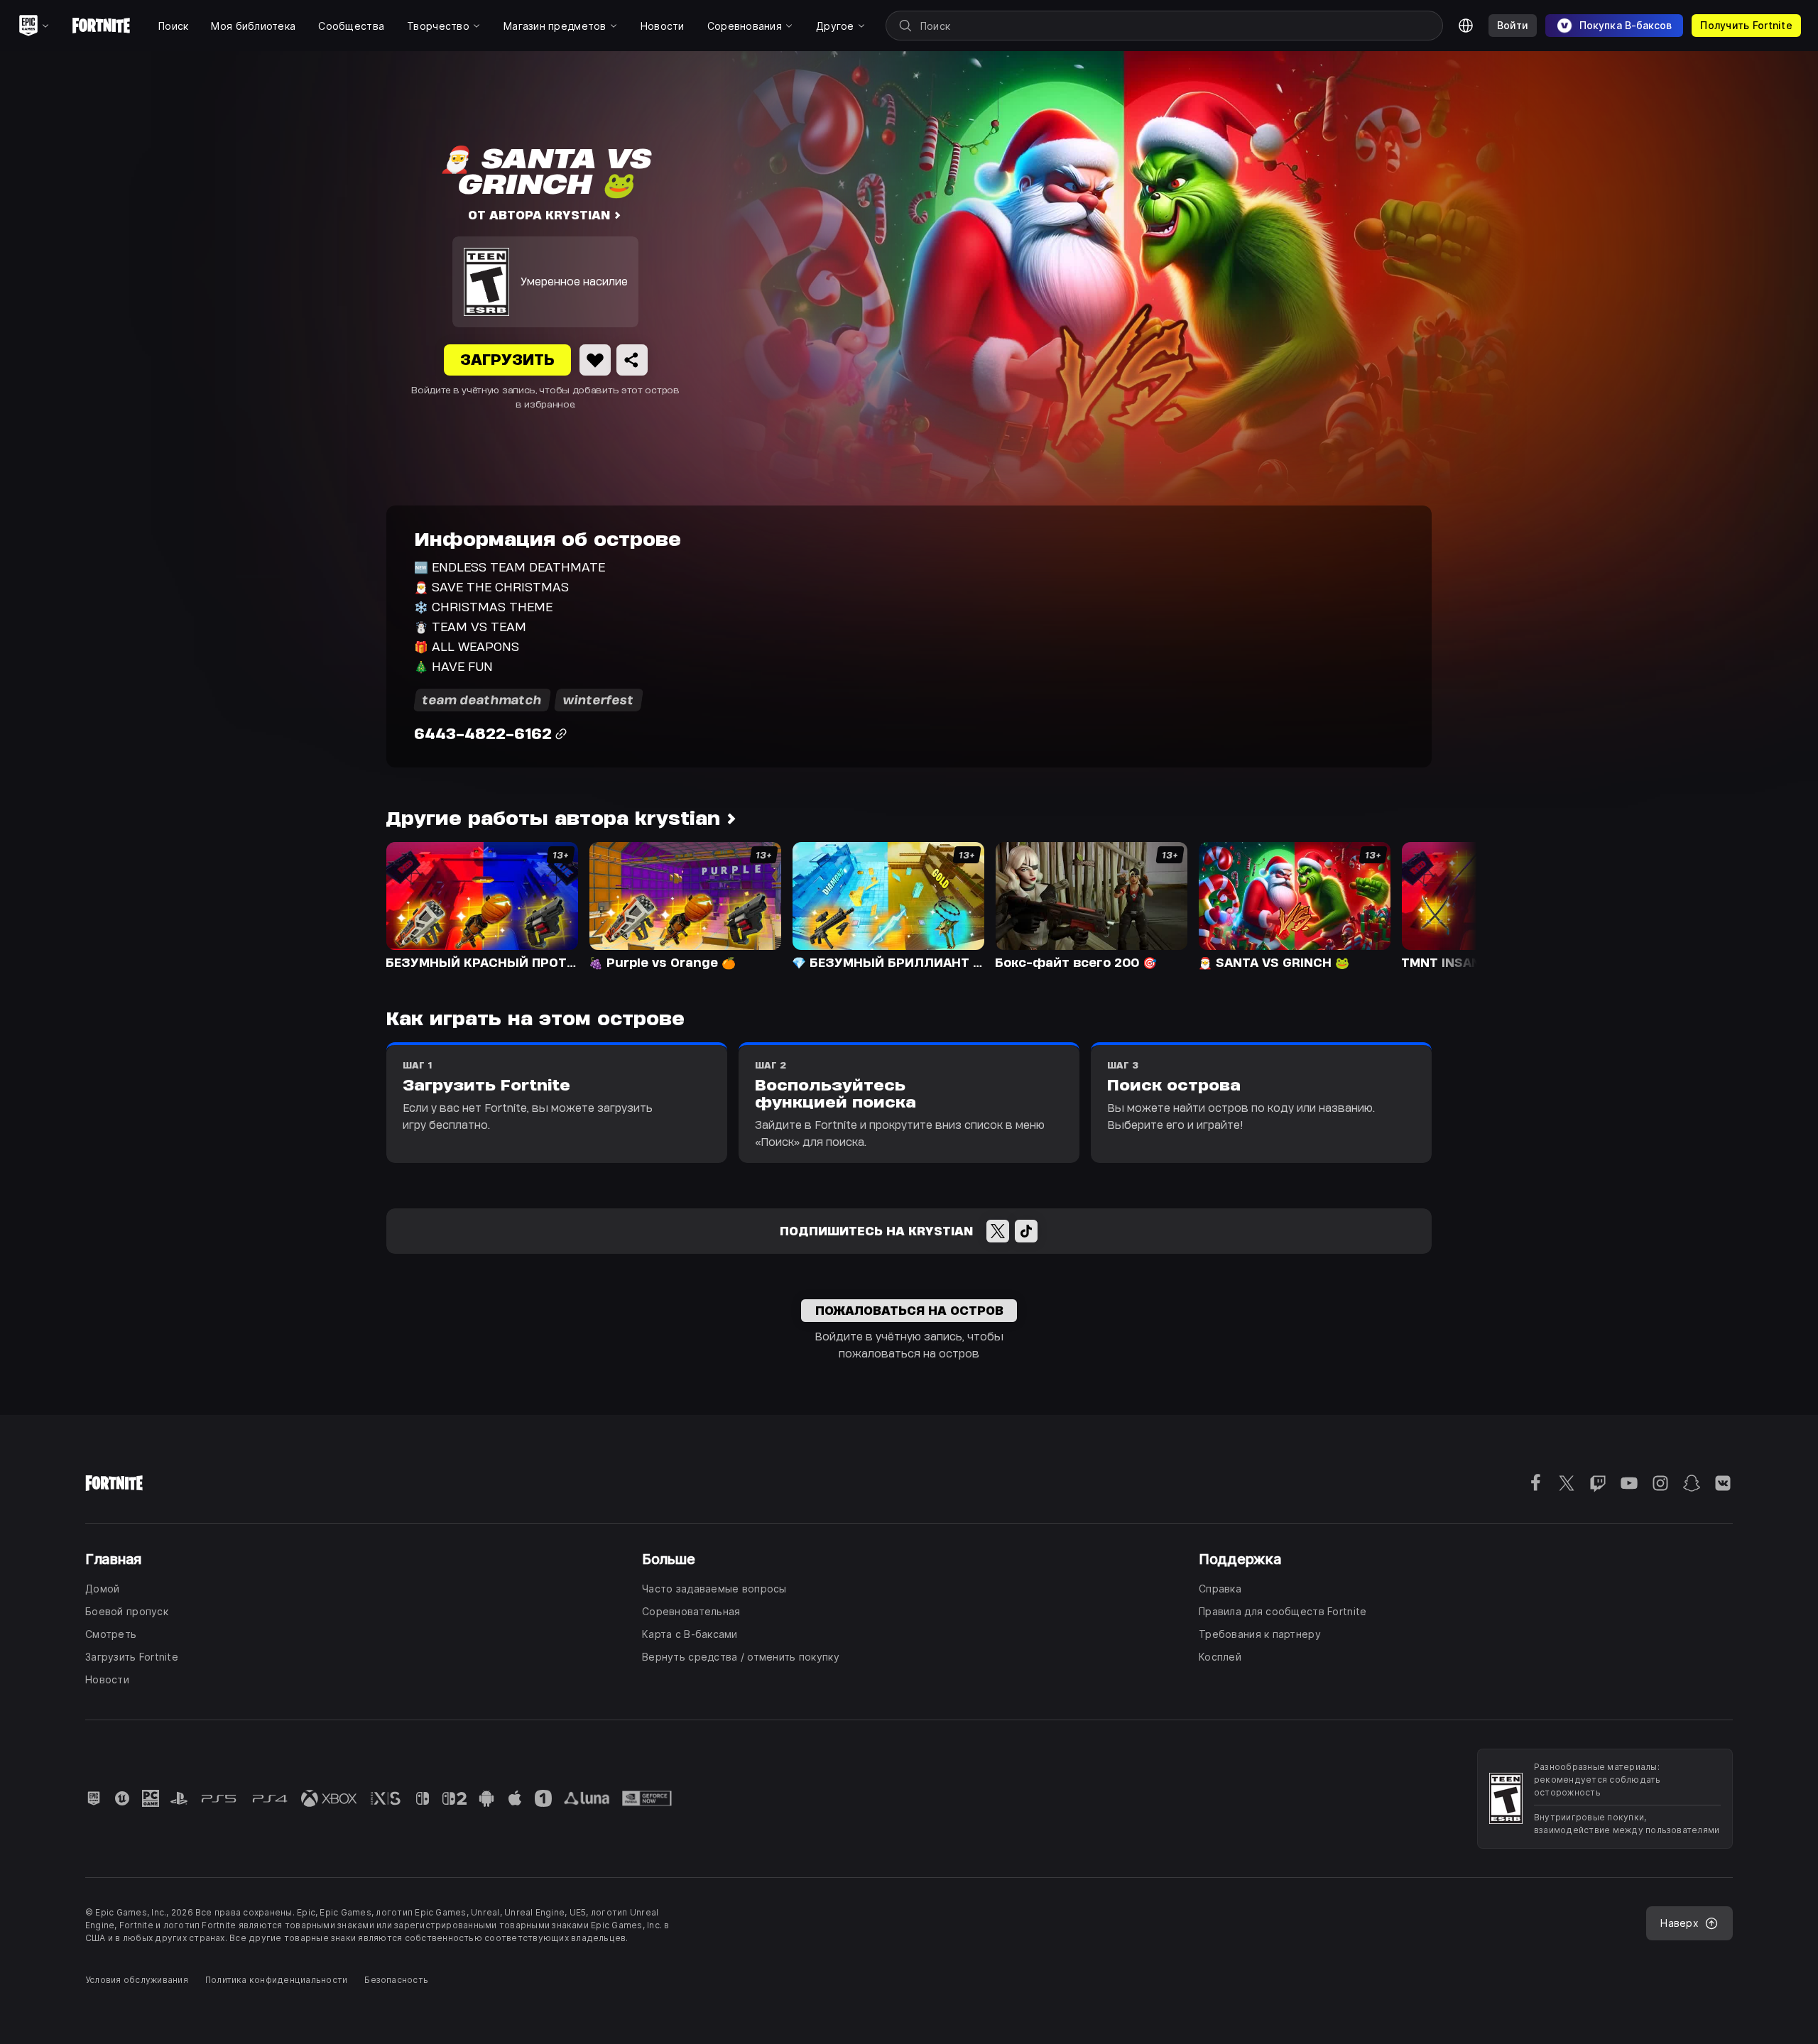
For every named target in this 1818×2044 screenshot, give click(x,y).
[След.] (1439, 905)
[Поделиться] (632, 360)
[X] (998, 1231)
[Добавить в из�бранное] (595, 360)
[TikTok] (1026, 1231)
